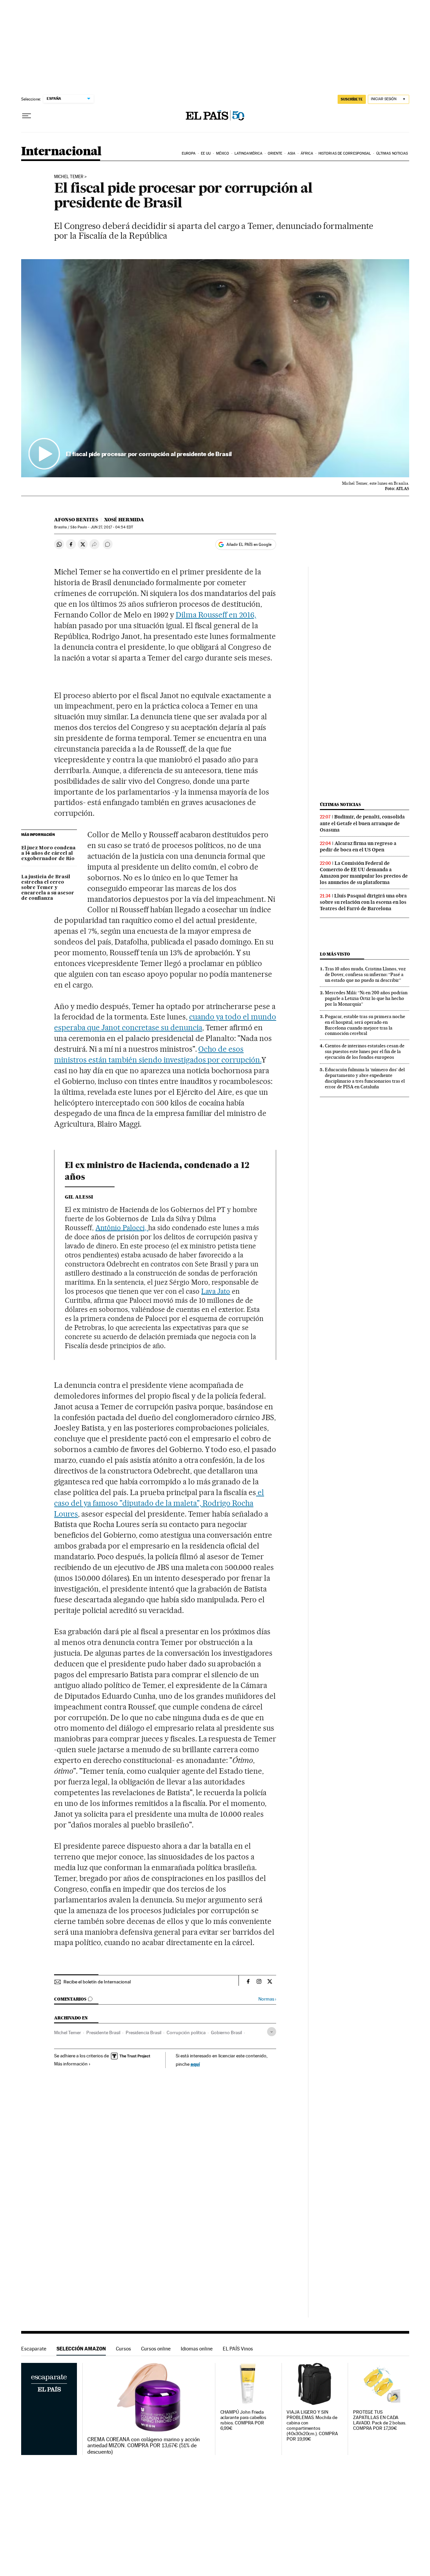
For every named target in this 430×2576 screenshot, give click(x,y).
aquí (195, 2064)
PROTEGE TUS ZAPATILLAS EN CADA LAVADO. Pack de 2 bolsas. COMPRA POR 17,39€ (380, 2420)
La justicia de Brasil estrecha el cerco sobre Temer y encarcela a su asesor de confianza (48, 888)
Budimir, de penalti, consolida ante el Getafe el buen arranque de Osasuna (362, 823)
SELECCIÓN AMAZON (81, 2349)
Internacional (61, 152)
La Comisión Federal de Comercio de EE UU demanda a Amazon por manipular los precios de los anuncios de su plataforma (364, 873)
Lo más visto (335, 954)
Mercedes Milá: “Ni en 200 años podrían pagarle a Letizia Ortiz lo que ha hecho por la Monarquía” (366, 998)
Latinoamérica (248, 153)
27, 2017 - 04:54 (112, 527)
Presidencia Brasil (143, 2032)
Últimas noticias (392, 153)
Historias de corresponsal (345, 153)
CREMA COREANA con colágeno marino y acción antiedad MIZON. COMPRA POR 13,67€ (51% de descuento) (144, 2446)
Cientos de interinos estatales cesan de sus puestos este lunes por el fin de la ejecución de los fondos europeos (365, 1051)
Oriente (275, 153)
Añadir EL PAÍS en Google (249, 545)
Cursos (123, 2349)
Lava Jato (216, 1291)
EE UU (206, 153)
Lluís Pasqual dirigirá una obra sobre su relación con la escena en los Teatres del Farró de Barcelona (363, 902)
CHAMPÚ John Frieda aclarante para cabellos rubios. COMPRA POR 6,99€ (243, 2420)
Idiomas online (197, 2349)
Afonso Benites (76, 520)
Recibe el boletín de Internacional (97, 1982)
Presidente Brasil (103, 2032)
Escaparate (34, 2349)
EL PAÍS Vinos (238, 2349)
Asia (291, 153)
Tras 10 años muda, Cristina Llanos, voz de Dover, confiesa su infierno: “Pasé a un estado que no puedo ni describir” (365, 974)
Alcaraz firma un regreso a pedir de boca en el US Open (358, 847)
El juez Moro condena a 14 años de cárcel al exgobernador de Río (48, 853)
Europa (189, 153)
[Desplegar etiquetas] (272, 2032)
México (223, 153)
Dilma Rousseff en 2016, (216, 615)
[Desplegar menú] (27, 116)
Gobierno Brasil (226, 2032)
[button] (215, 368)
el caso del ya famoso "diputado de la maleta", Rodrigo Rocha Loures (159, 1503)
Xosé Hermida (124, 520)
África (307, 153)
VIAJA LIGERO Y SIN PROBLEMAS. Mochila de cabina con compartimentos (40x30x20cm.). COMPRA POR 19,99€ (312, 2426)
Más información (71, 2064)
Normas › (267, 1999)
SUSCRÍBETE (352, 99)
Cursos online (156, 2349)
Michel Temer (69, 177)
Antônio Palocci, (122, 1228)
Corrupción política (186, 2032)
